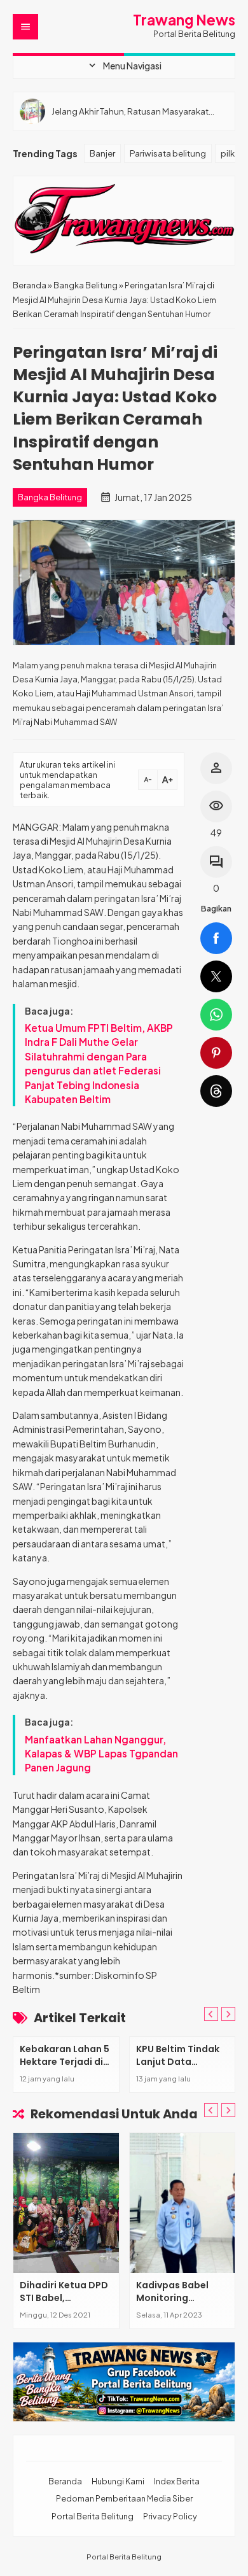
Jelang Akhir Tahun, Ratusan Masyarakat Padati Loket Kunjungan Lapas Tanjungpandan (130, 111)
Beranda (65, 2481)
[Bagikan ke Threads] (216, 1091)
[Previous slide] (211, 2014)
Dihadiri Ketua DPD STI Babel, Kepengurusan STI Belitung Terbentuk (64, 2304)
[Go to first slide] (228, 2014)
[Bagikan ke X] (216, 976)
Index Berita (177, 2481)
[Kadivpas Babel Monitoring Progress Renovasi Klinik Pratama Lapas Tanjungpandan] (183, 2203)
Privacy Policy (170, 2516)
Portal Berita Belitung (93, 2516)
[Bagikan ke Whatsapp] (216, 1015)
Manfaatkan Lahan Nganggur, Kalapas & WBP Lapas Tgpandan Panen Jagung (101, 1754)
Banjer (102, 153)
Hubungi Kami (118, 2481)
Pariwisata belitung (168, 153)
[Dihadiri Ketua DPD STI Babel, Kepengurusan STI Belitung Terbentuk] (66, 2203)
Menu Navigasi (124, 66)
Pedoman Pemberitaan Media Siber (124, 2498)
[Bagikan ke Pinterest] (216, 1053)
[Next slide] (228, 2110)
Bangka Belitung (50, 497)
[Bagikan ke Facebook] (216, 938)
